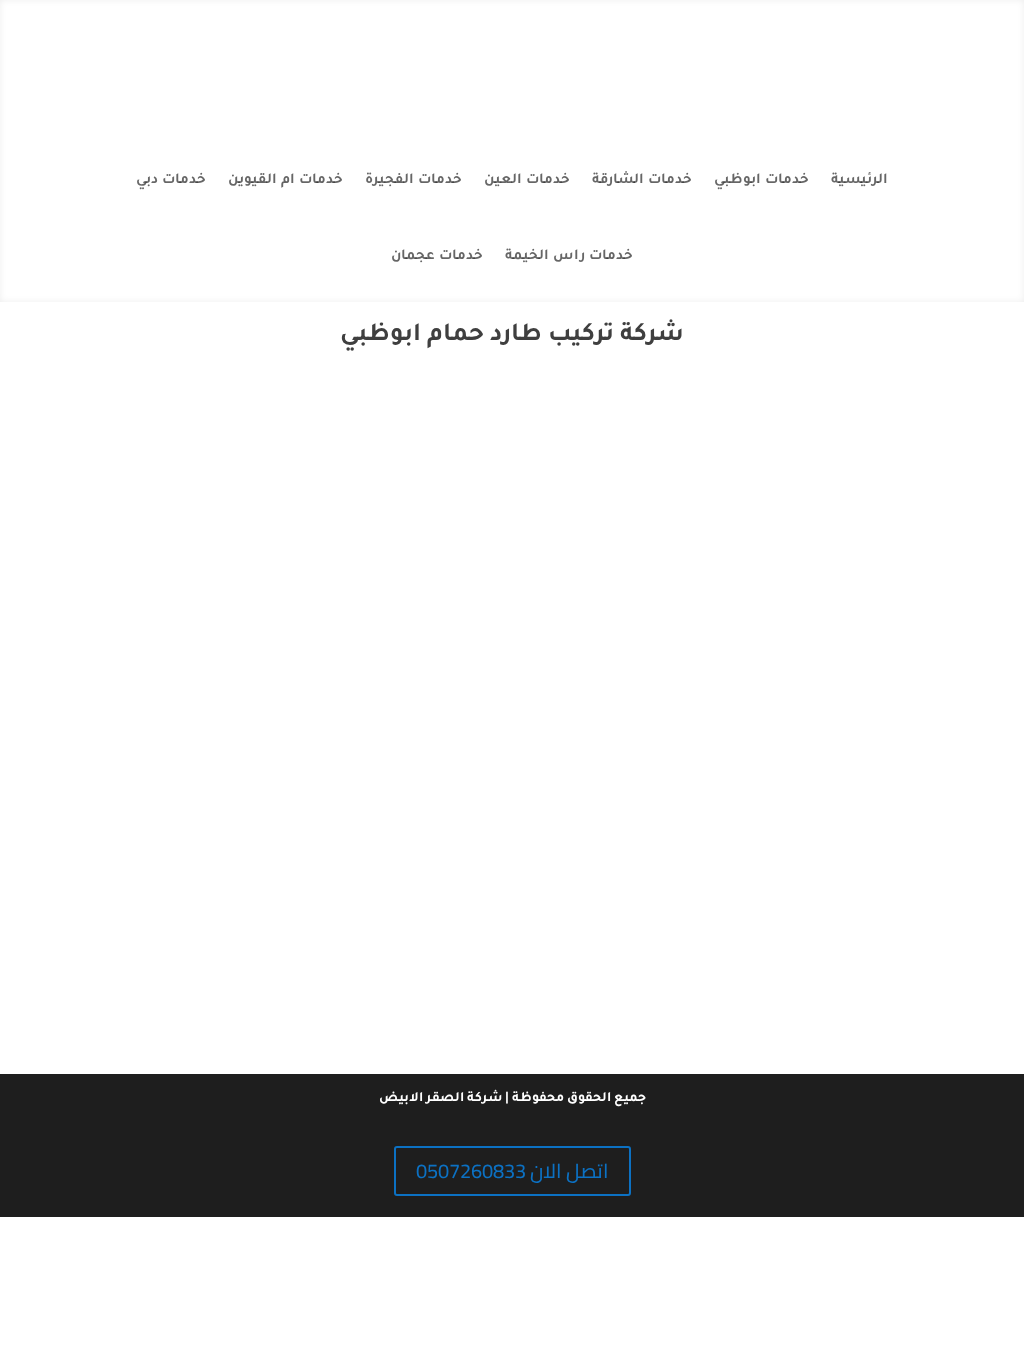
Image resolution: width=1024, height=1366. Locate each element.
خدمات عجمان (437, 256)
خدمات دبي (171, 180)
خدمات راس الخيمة (569, 256)
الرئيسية (859, 180)
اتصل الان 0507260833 (512, 1170)
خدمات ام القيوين (285, 180)
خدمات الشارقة (642, 180)
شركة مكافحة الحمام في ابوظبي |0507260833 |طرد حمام (512, 884)
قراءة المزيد (512, 980)
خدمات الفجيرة (413, 180)
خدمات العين (527, 180)
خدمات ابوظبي (761, 180)
